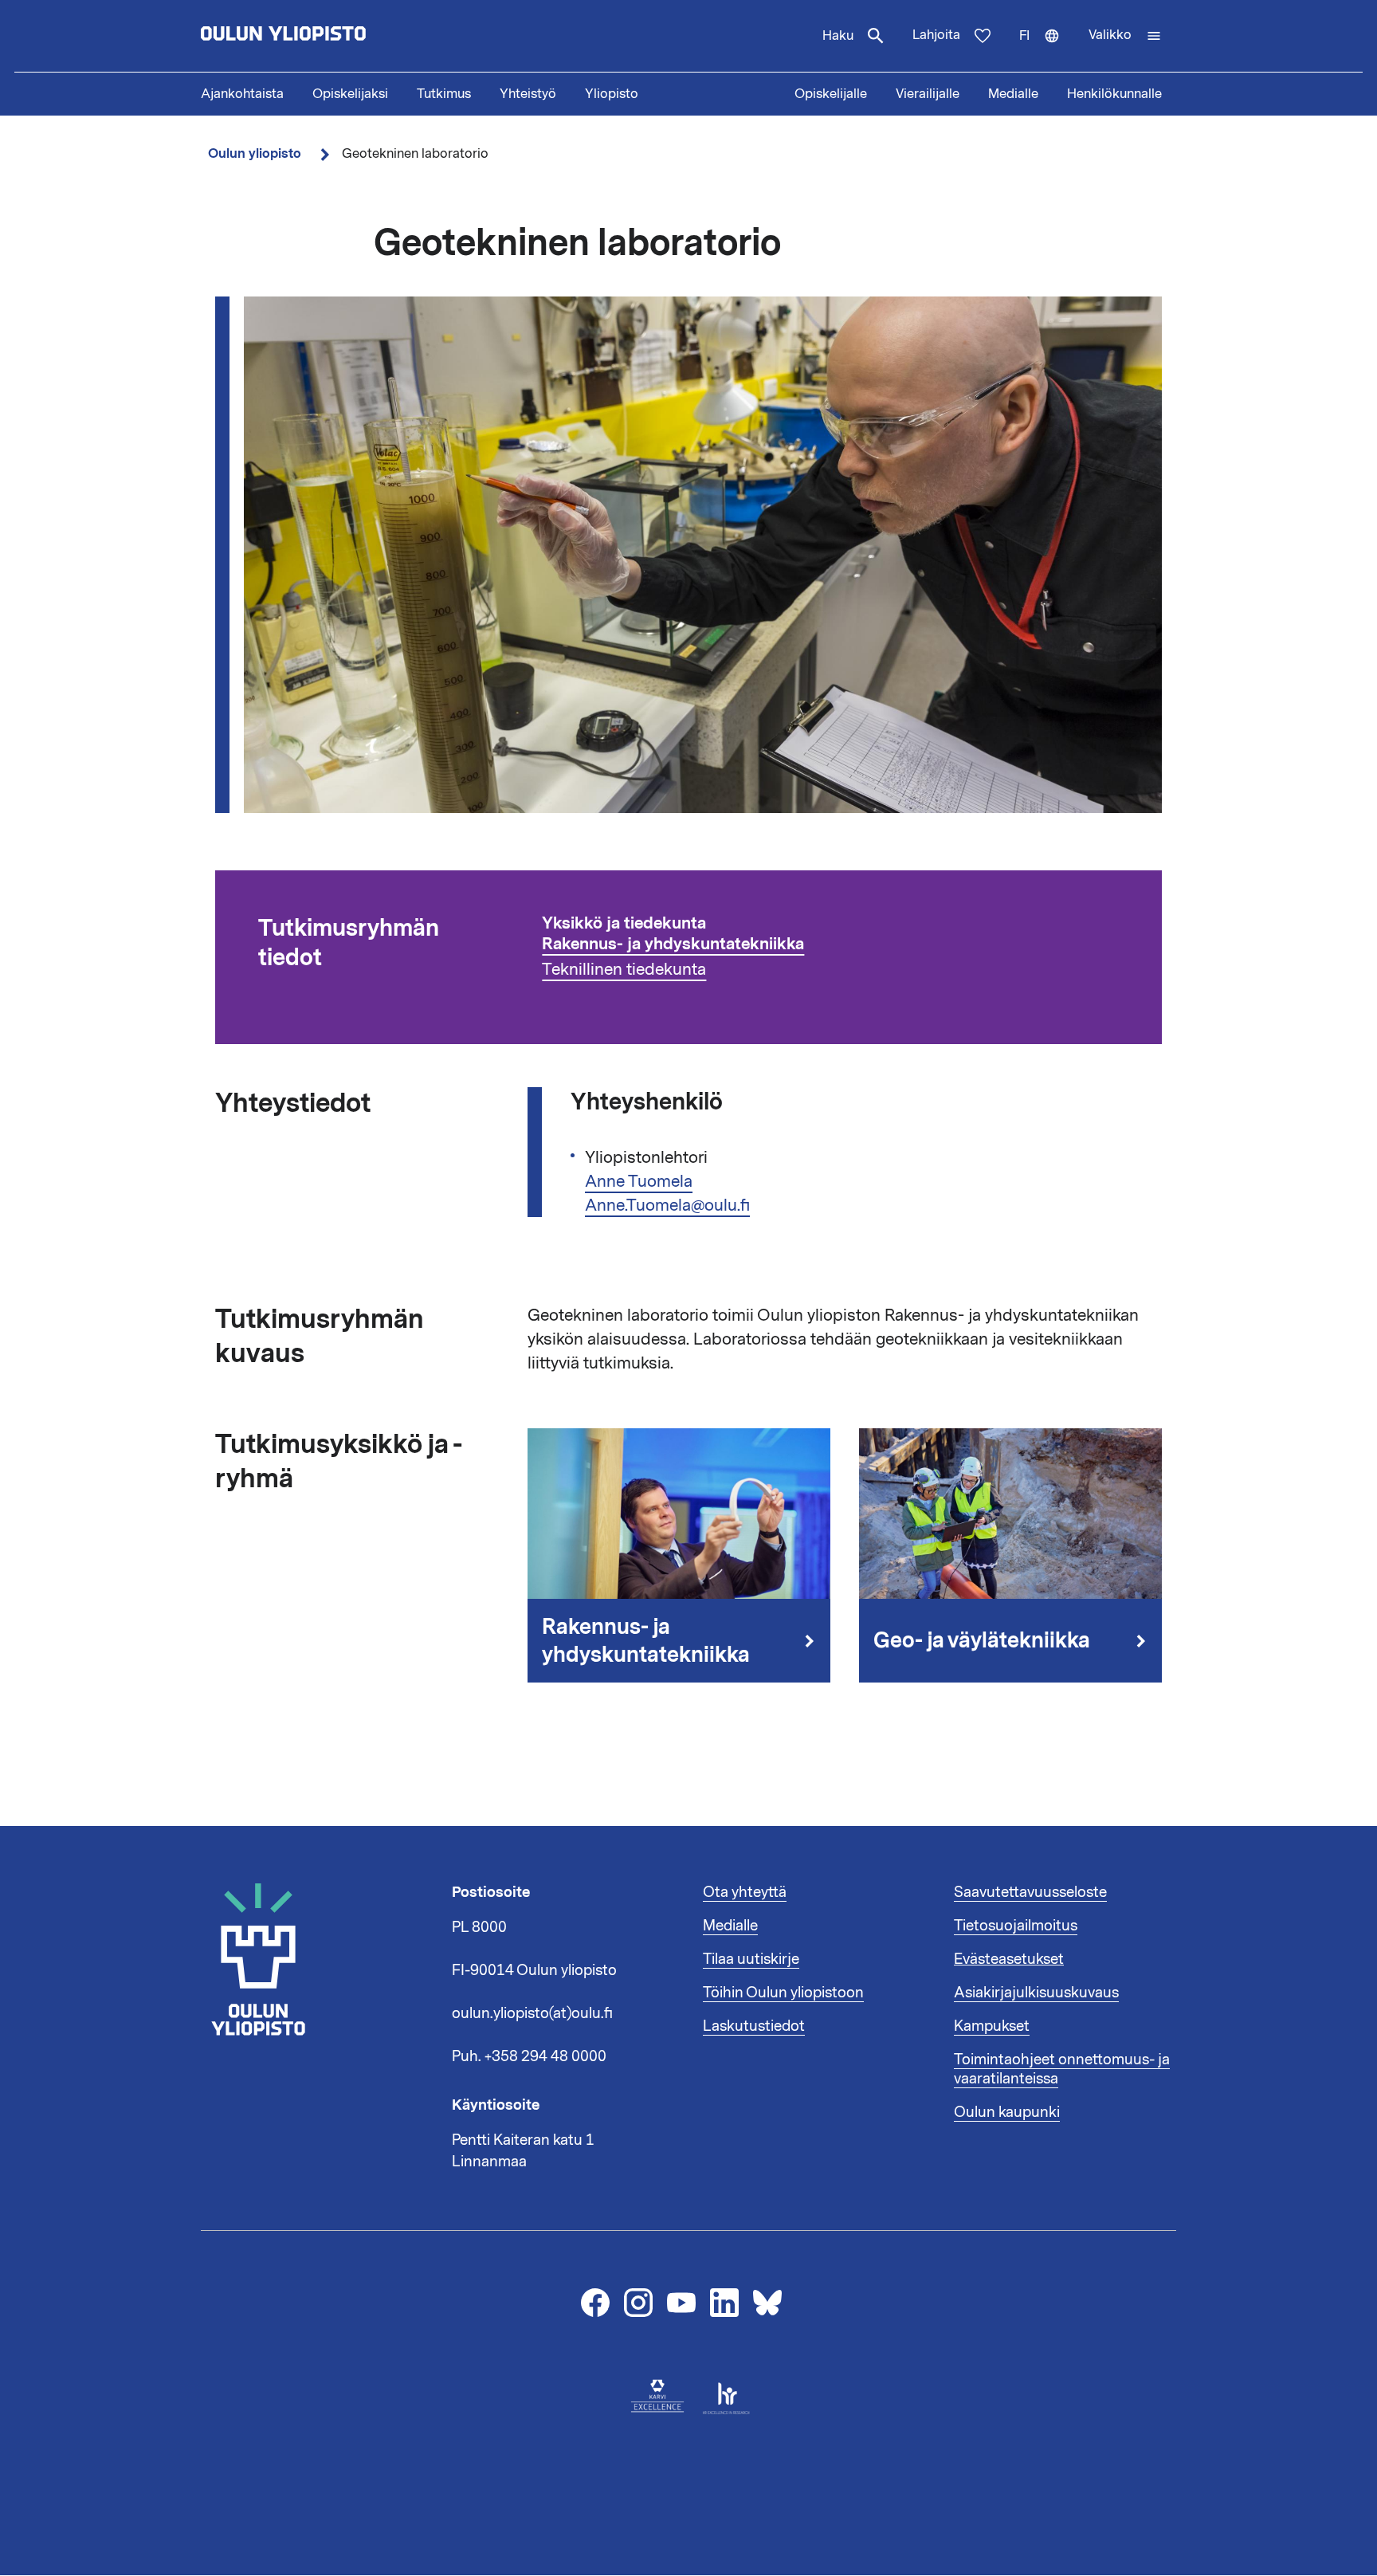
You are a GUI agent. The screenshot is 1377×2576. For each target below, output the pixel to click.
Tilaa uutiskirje (751, 1959)
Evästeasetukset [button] (1009, 1959)
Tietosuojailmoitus (1016, 1926)
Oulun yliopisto (255, 153)
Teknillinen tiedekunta (624, 969)
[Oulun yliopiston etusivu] (335, 36)
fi (1047, 49)
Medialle (1013, 94)
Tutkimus (444, 94)
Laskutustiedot (754, 2026)
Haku (838, 36)
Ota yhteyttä (745, 1892)
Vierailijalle (928, 94)
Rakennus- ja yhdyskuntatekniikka (673, 944)
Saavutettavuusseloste (1030, 1892)
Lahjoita (936, 35)
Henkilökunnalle (1114, 94)
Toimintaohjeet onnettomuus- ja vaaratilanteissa (1062, 2069)
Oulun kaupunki (1007, 2112)
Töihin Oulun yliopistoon (783, 1993)
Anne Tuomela (639, 1181)
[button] (1125, 36)
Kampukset (992, 2026)
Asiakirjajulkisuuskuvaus (1036, 1993)
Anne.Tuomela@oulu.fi (667, 1205)
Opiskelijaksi (350, 94)
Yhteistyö (528, 94)
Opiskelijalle (831, 94)
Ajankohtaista (242, 94)
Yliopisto (612, 94)
